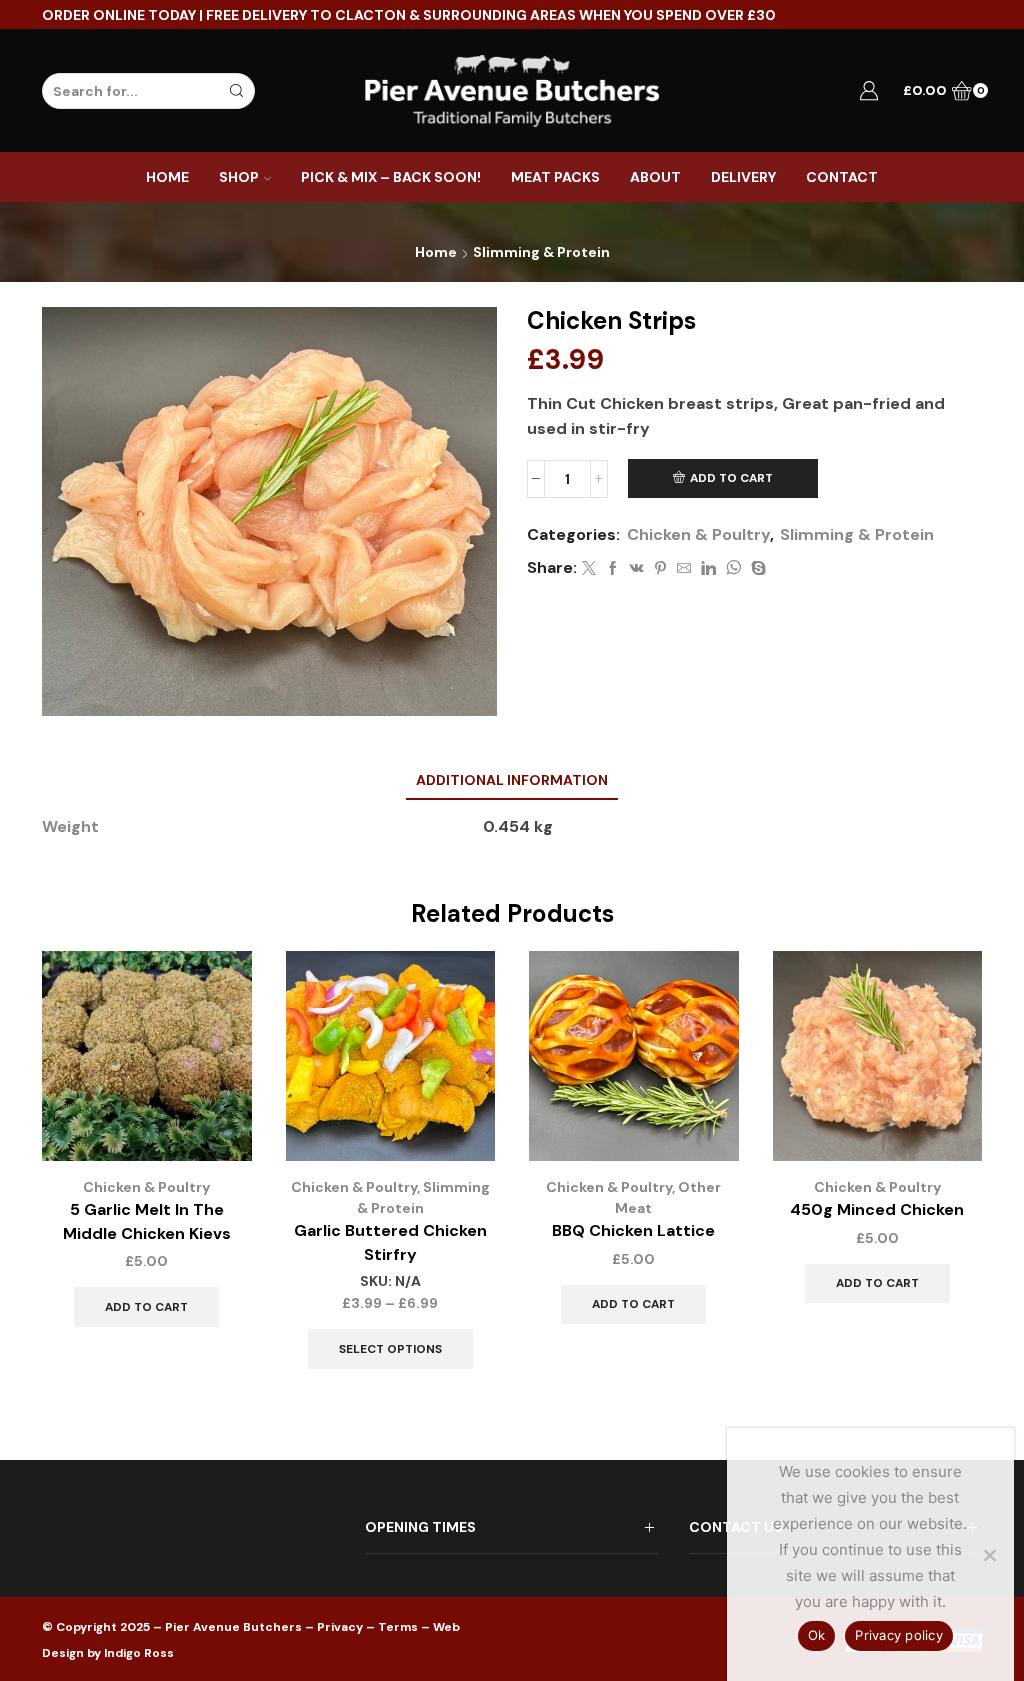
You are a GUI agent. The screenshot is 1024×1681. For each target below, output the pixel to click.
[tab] (512, 780)
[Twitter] (589, 569)
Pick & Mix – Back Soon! (391, 177)
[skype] (756, 569)
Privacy (340, 1627)
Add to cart (731, 478)
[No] (989, 1555)
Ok (817, 1635)
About (655, 177)
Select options (390, 1349)
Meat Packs (555, 177)
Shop (239, 177)
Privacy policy (899, 1635)
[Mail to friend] (684, 569)
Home (167, 177)
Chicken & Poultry (698, 534)
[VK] (637, 569)
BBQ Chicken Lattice (633, 1230)
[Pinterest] (660, 569)
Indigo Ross (139, 1653)
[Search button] (237, 91)
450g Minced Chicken (877, 1209)
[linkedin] (708, 569)
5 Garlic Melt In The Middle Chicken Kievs (147, 1221)
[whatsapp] (733, 569)
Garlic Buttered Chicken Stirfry (390, 1242)
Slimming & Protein (541, 252)
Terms (398, 1627)
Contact (842, 177)
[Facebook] (613, 569)
